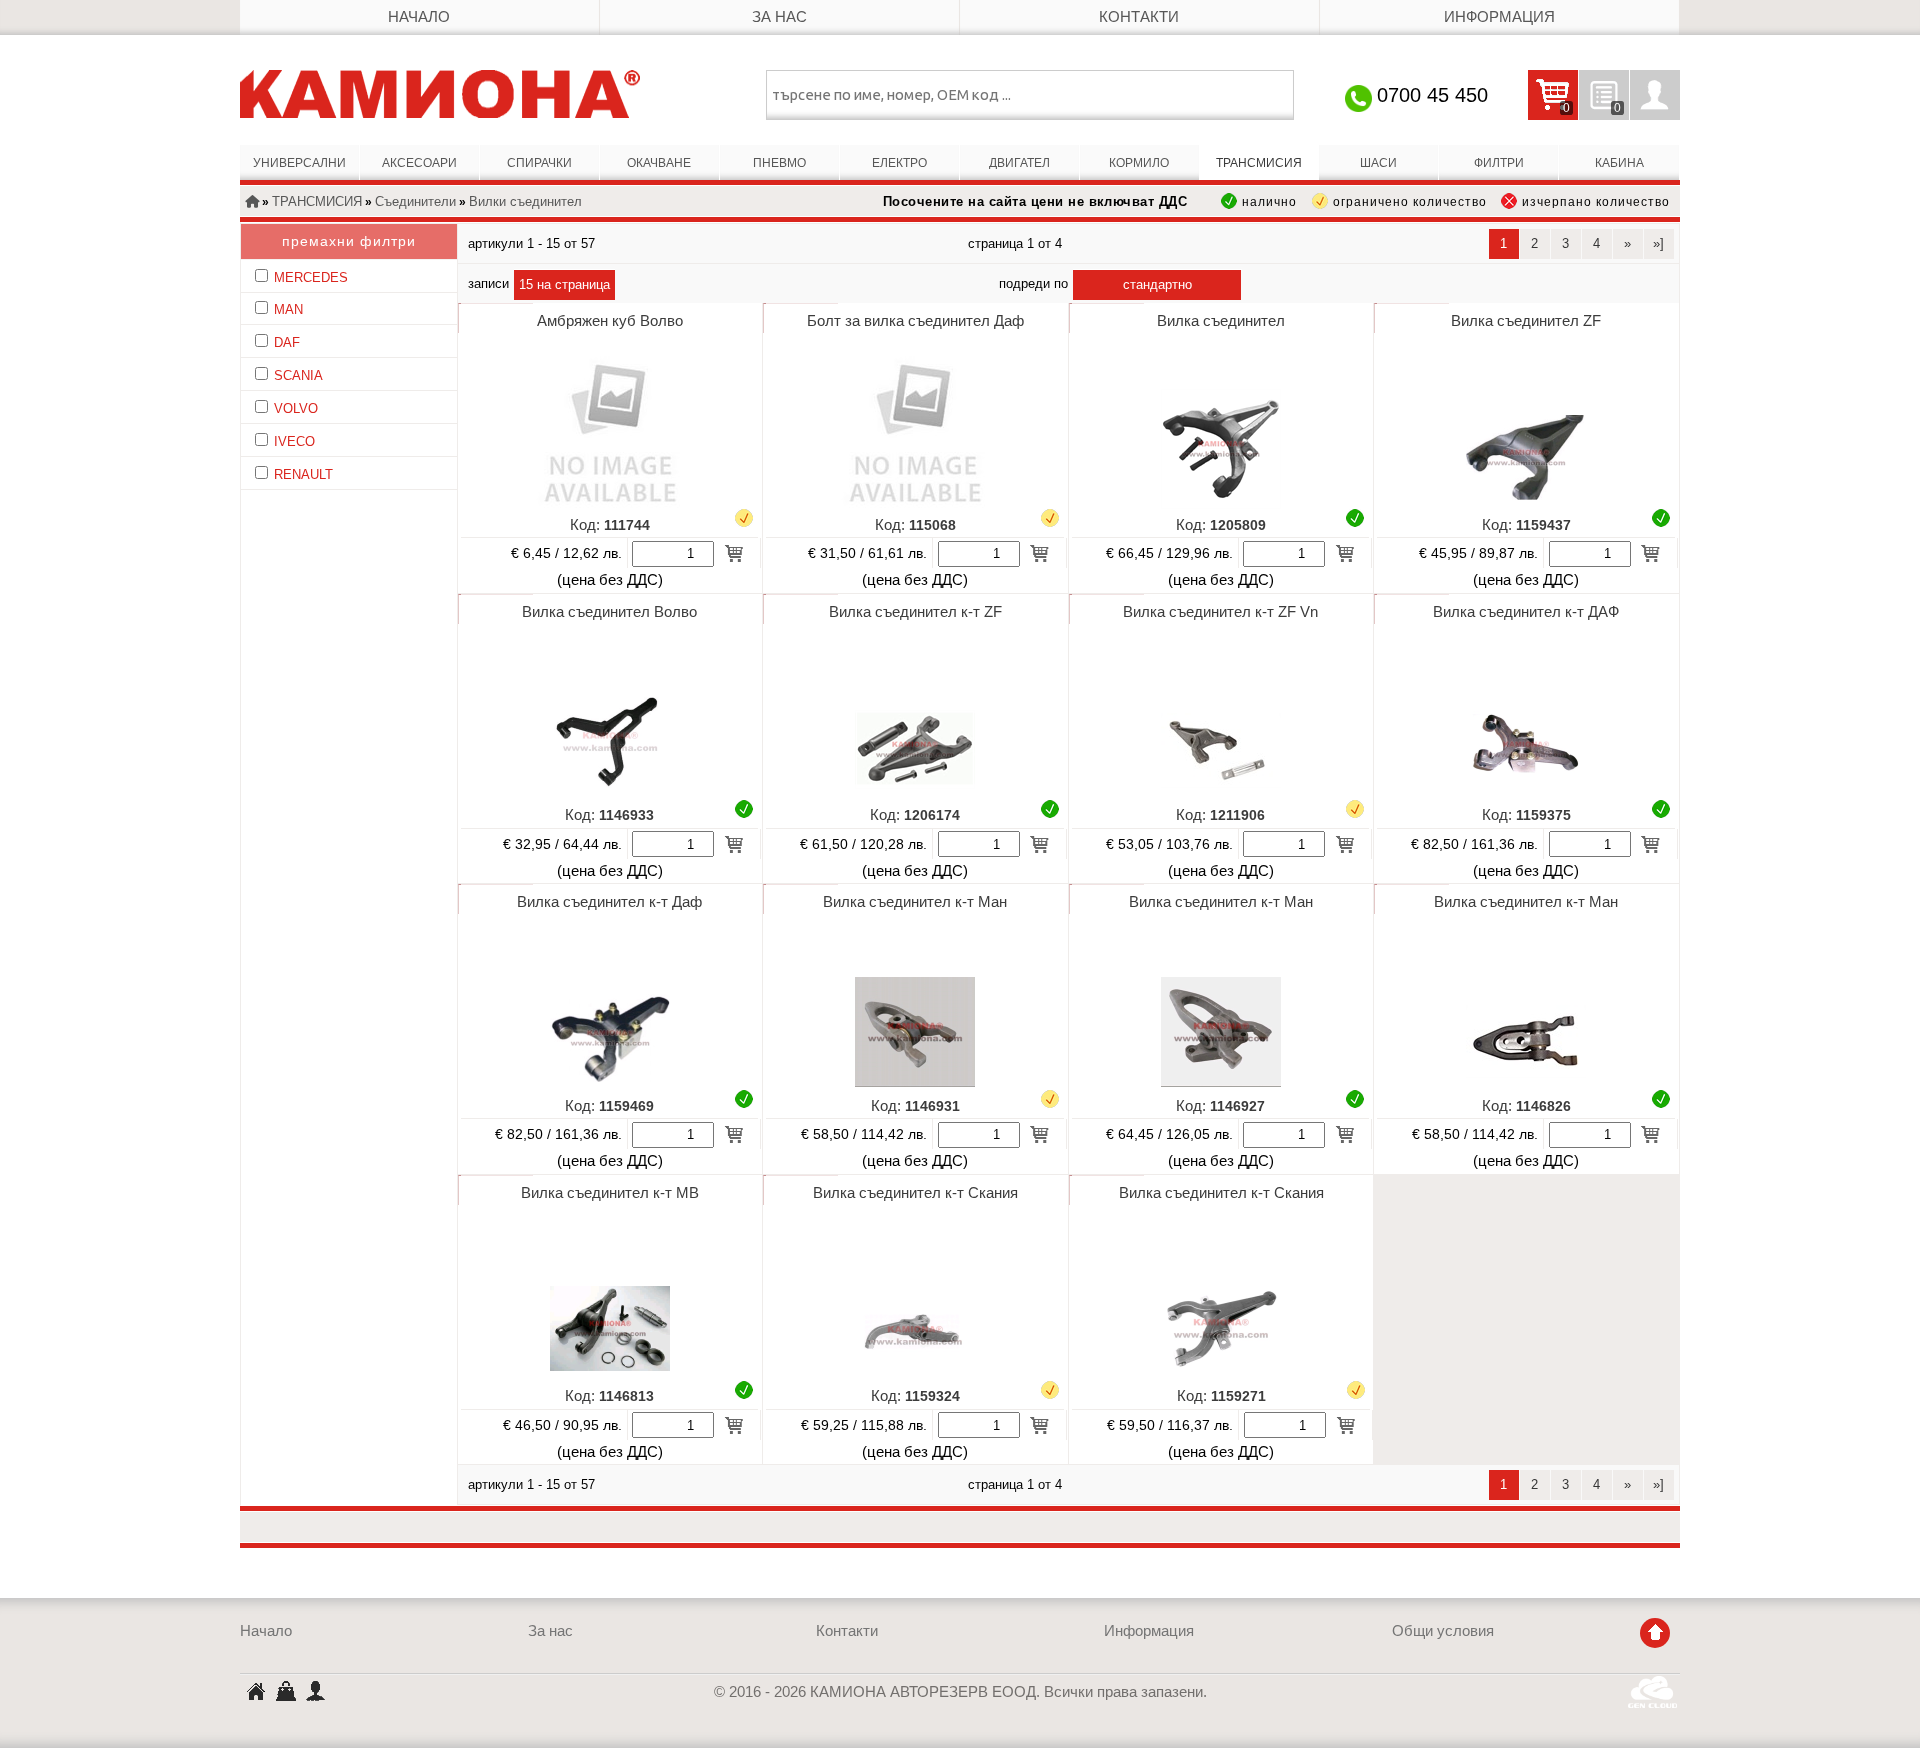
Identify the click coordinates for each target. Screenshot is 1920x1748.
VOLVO (296, 408)
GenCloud (1654, 1692)
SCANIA (298, 375)
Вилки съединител (525, 202)
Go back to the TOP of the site (1655, 1633)
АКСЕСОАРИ (419, 163)
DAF (287, 342)
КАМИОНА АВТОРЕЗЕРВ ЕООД (255, 1693)
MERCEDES (311, 277)
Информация (1499, 17)
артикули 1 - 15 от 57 (531, 243)
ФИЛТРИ (1499, 163)
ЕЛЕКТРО (899, 163)
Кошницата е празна (1549, 108)
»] (1658, 243)
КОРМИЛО (1139, 163)
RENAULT (303, 474)
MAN (288, 309)
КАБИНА (1619, 163)
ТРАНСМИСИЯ (1259, 163)
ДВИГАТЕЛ (1019, 163)
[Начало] (252, 203)
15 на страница (564, 284)
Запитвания (1600, 108)
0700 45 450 (1432, 95)
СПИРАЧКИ (539, 163)
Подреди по (1033, 283)
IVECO (294, 441)
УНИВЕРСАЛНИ (299, 163)
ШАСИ (1378, 163)
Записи (488, 283)
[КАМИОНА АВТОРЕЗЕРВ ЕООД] (440, 94)
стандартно (1157, 284)
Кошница (285, 1690)
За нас (779, 17)
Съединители (415, 202)
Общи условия (1443, 1630)
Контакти (1139, 17)
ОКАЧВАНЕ (659, 163)
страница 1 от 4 (1015, 243)
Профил (1655, 95)
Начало (419, 17)
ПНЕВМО (779, 163)
